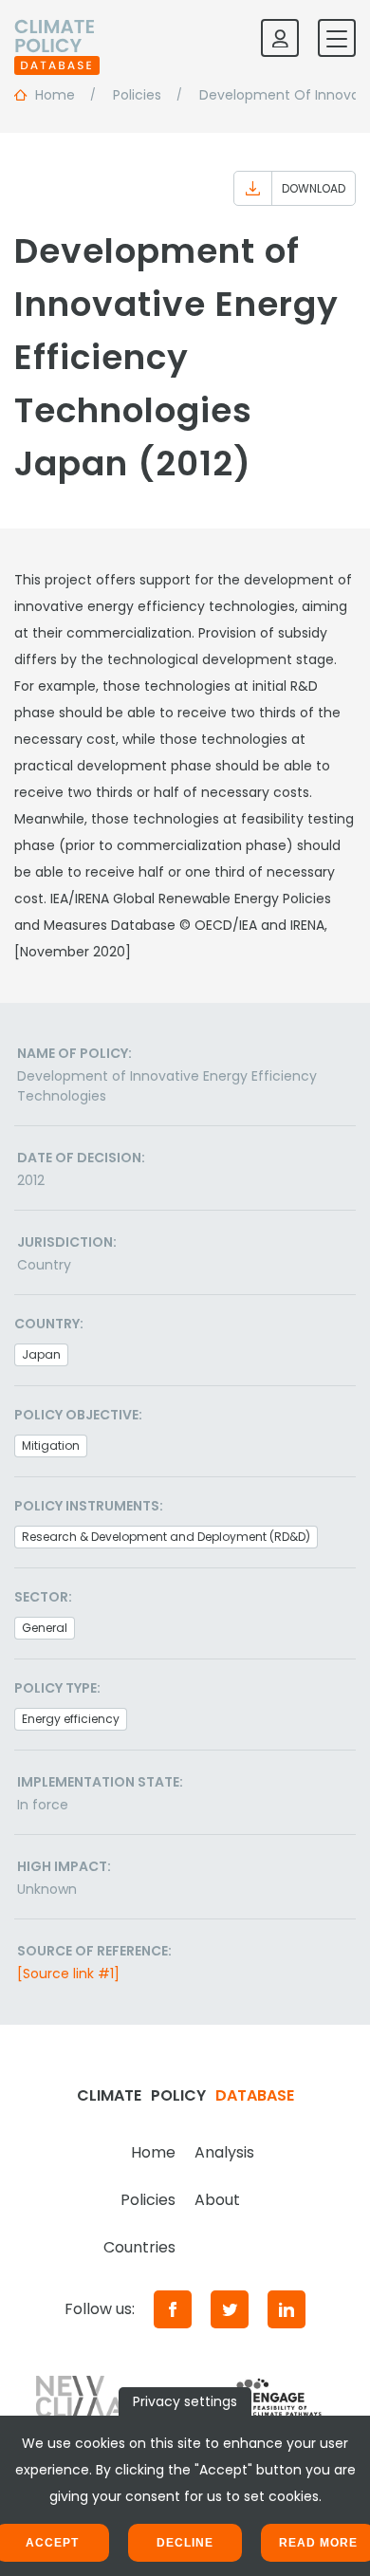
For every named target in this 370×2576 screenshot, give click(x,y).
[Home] (57, 38)
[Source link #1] (68, 1974)
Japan (41, 1354)
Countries (139, 2247)
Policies (148, 2200)
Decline (185, 2543)
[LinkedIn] (287, 2309)
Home (153, 2152)
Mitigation (51, 1446)
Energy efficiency (71, 1719)
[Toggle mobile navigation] (337, 38)
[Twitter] (230, 2309)
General (45, 1628)
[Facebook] (173, 2309)
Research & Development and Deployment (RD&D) (166, 1537)
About (217, 2200)
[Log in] (280, 38)
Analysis (224, 2152)
